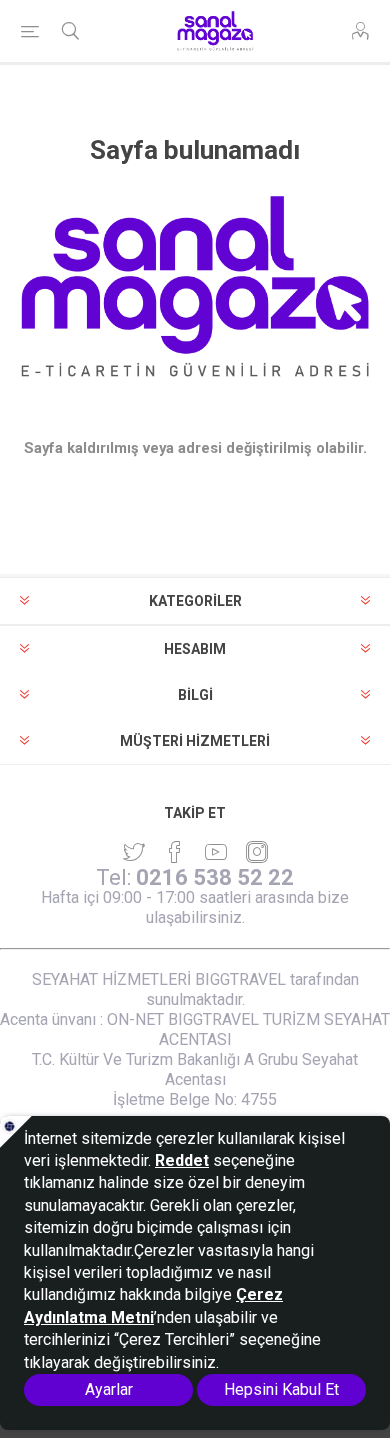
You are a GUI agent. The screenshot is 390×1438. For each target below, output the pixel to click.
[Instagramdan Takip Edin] (216, 852)
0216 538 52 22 (215, 877)
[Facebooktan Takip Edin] (175, 852)
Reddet (182, 1160)
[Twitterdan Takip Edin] (134, 852)
